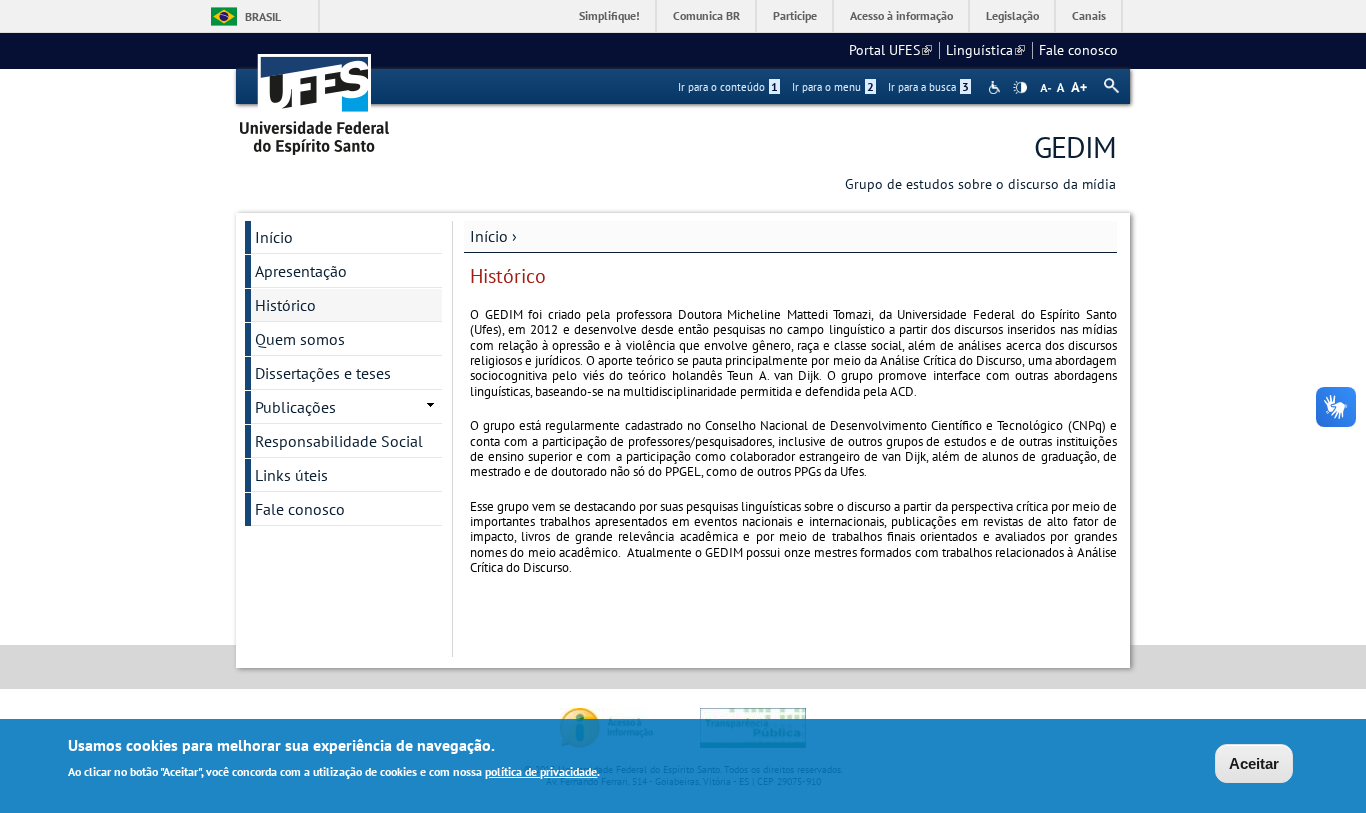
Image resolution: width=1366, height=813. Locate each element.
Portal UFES (890, 50)
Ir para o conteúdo (728, 87)
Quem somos (300, 339)
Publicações (295, 407)
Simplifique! (609, 15)
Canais (1089, 15)
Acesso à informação (901, 15)
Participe (795, 15)
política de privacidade (541, 771)
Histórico (285, 305)
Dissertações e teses (323, 373)
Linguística (985, 50)
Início (489, 236)
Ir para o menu (833, 87)
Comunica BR (706, 15)
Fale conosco (1078, 50)
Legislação (1012, 15)
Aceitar (1254, 763)
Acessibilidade (996, 87)
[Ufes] (315, 97)
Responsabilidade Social (339, 441)
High (1020, 88)
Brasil (263, 16)
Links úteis (291, 475)
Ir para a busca (928, 87)
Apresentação (301, 271)
